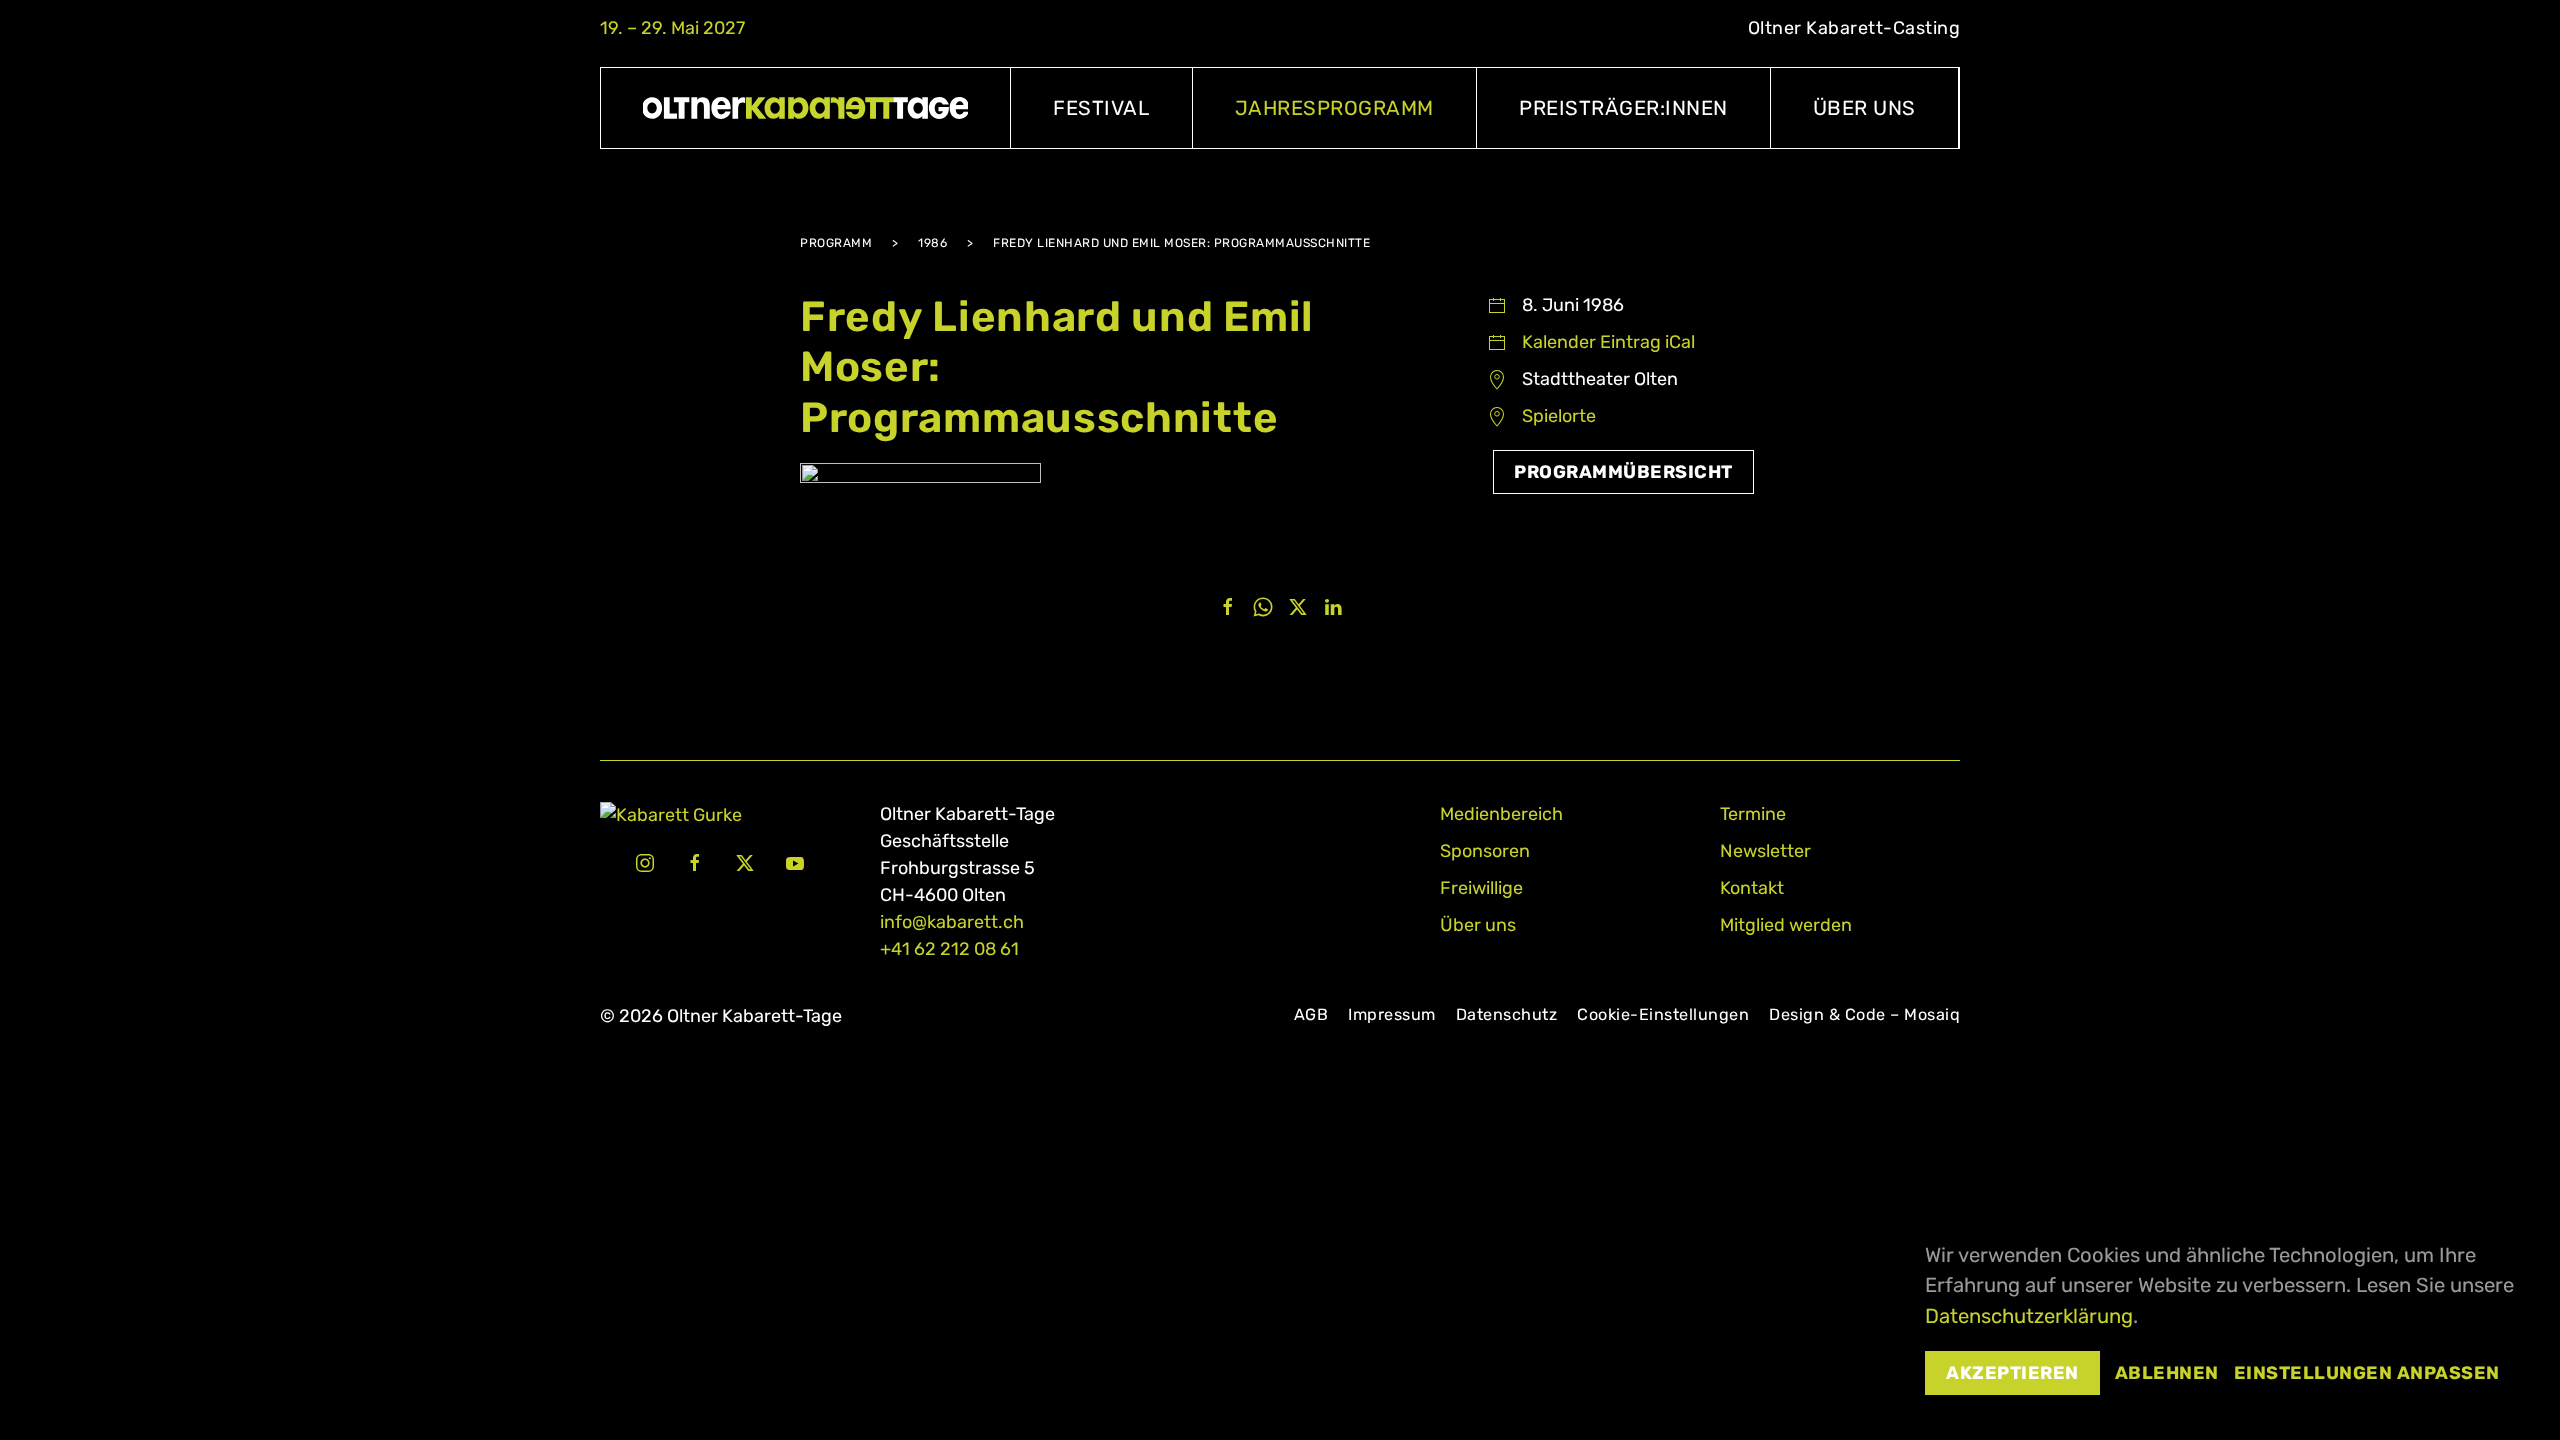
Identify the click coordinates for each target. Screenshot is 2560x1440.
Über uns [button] (1864, 108)
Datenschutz (1507, 1014)
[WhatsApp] (1263, 606)
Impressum (1392, 1014)
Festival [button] (1101, 108)
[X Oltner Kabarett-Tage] (745, 862)
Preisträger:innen (1623, 108)
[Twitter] (1298, 606)
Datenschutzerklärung (2029, 1316)
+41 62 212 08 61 (949, 949)
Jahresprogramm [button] (1334, 108)
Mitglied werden (1786, 925)
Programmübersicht (1623, 472)
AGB (1311, 1014)
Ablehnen (2167, 1373)
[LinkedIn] (1333, 606)
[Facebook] (1228, 606)
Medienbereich (1501, 814)
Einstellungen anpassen (2367, 1373)
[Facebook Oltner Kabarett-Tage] (695, 862)
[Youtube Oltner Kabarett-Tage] (795, 862)
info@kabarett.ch (952, 922)
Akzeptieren (2012, 1373)
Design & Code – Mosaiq (1864, 1014)
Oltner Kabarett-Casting (1854, 28)
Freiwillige (1481, 888)
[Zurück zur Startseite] (806, 108)
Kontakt (1752, 888)
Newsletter (1765, 851)
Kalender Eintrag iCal (1608, 342)
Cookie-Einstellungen (1663, 1014)
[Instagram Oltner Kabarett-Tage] (645, 862)
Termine (1753, 814)
